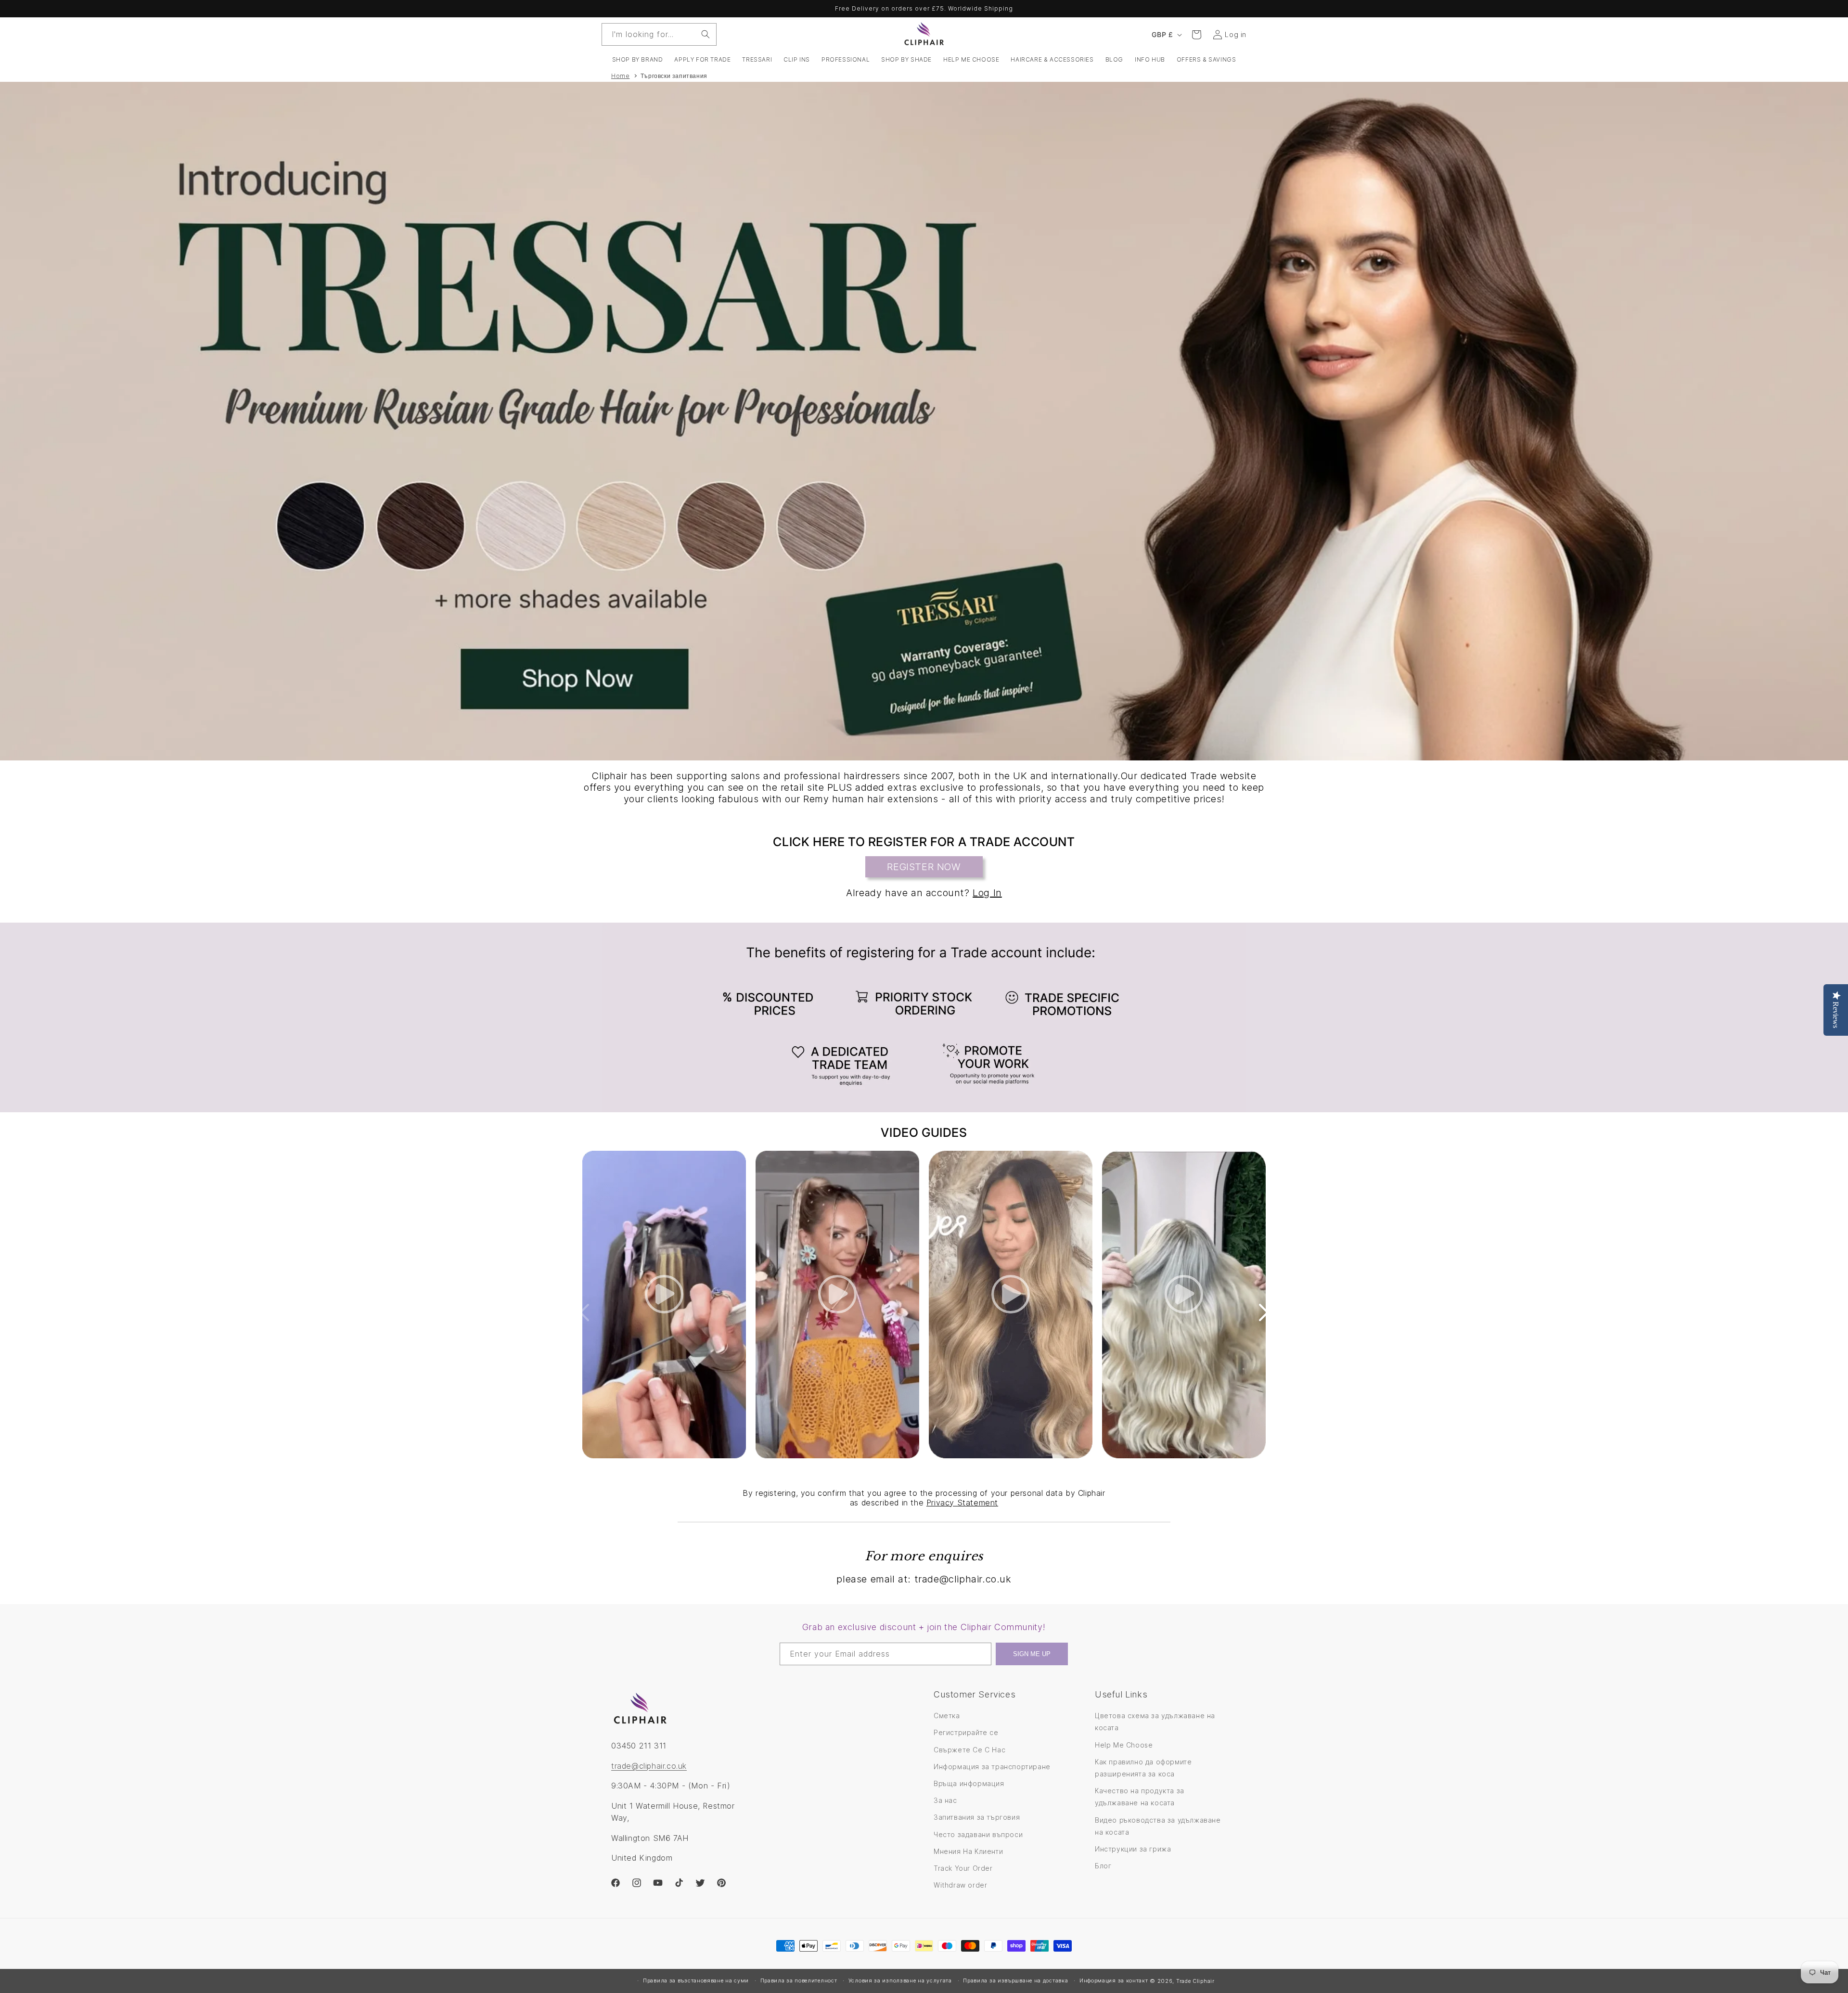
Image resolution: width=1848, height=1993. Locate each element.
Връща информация (969, 1783)
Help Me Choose (1124, 1745)
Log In (987, 893)
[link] (924, 1017)
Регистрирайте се (966, 1733)
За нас (945, 1800)
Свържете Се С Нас (969, 1750)
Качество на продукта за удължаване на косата (1140, 1797)
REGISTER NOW (924, 867)
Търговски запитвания (674, 76)
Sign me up (1032, 1653)
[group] (924, 421)
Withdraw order (960, 1885)
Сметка (947, 1716)
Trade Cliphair (1195, 1981)
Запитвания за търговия (977, 1818)
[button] (638, 60)
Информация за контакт (1114, 1980)
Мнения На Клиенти (968, 1851)
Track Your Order (963, 1868)
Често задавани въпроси (978, 1834)
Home (620, 76)
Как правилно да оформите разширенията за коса (1143, 1768)
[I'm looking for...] (706, 34)
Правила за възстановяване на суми (696, 1980)
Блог (1103, 1866)
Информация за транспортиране (992, 1767)
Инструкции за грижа (1133, 1849)
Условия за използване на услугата (900, 1980)
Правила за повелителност (799, 1980)
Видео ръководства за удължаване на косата (1158, 1826)
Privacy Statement (962, 1503)
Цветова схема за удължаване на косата (1155, 1722)
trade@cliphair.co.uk (649, 1766)
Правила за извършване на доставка (1015, 1980)
